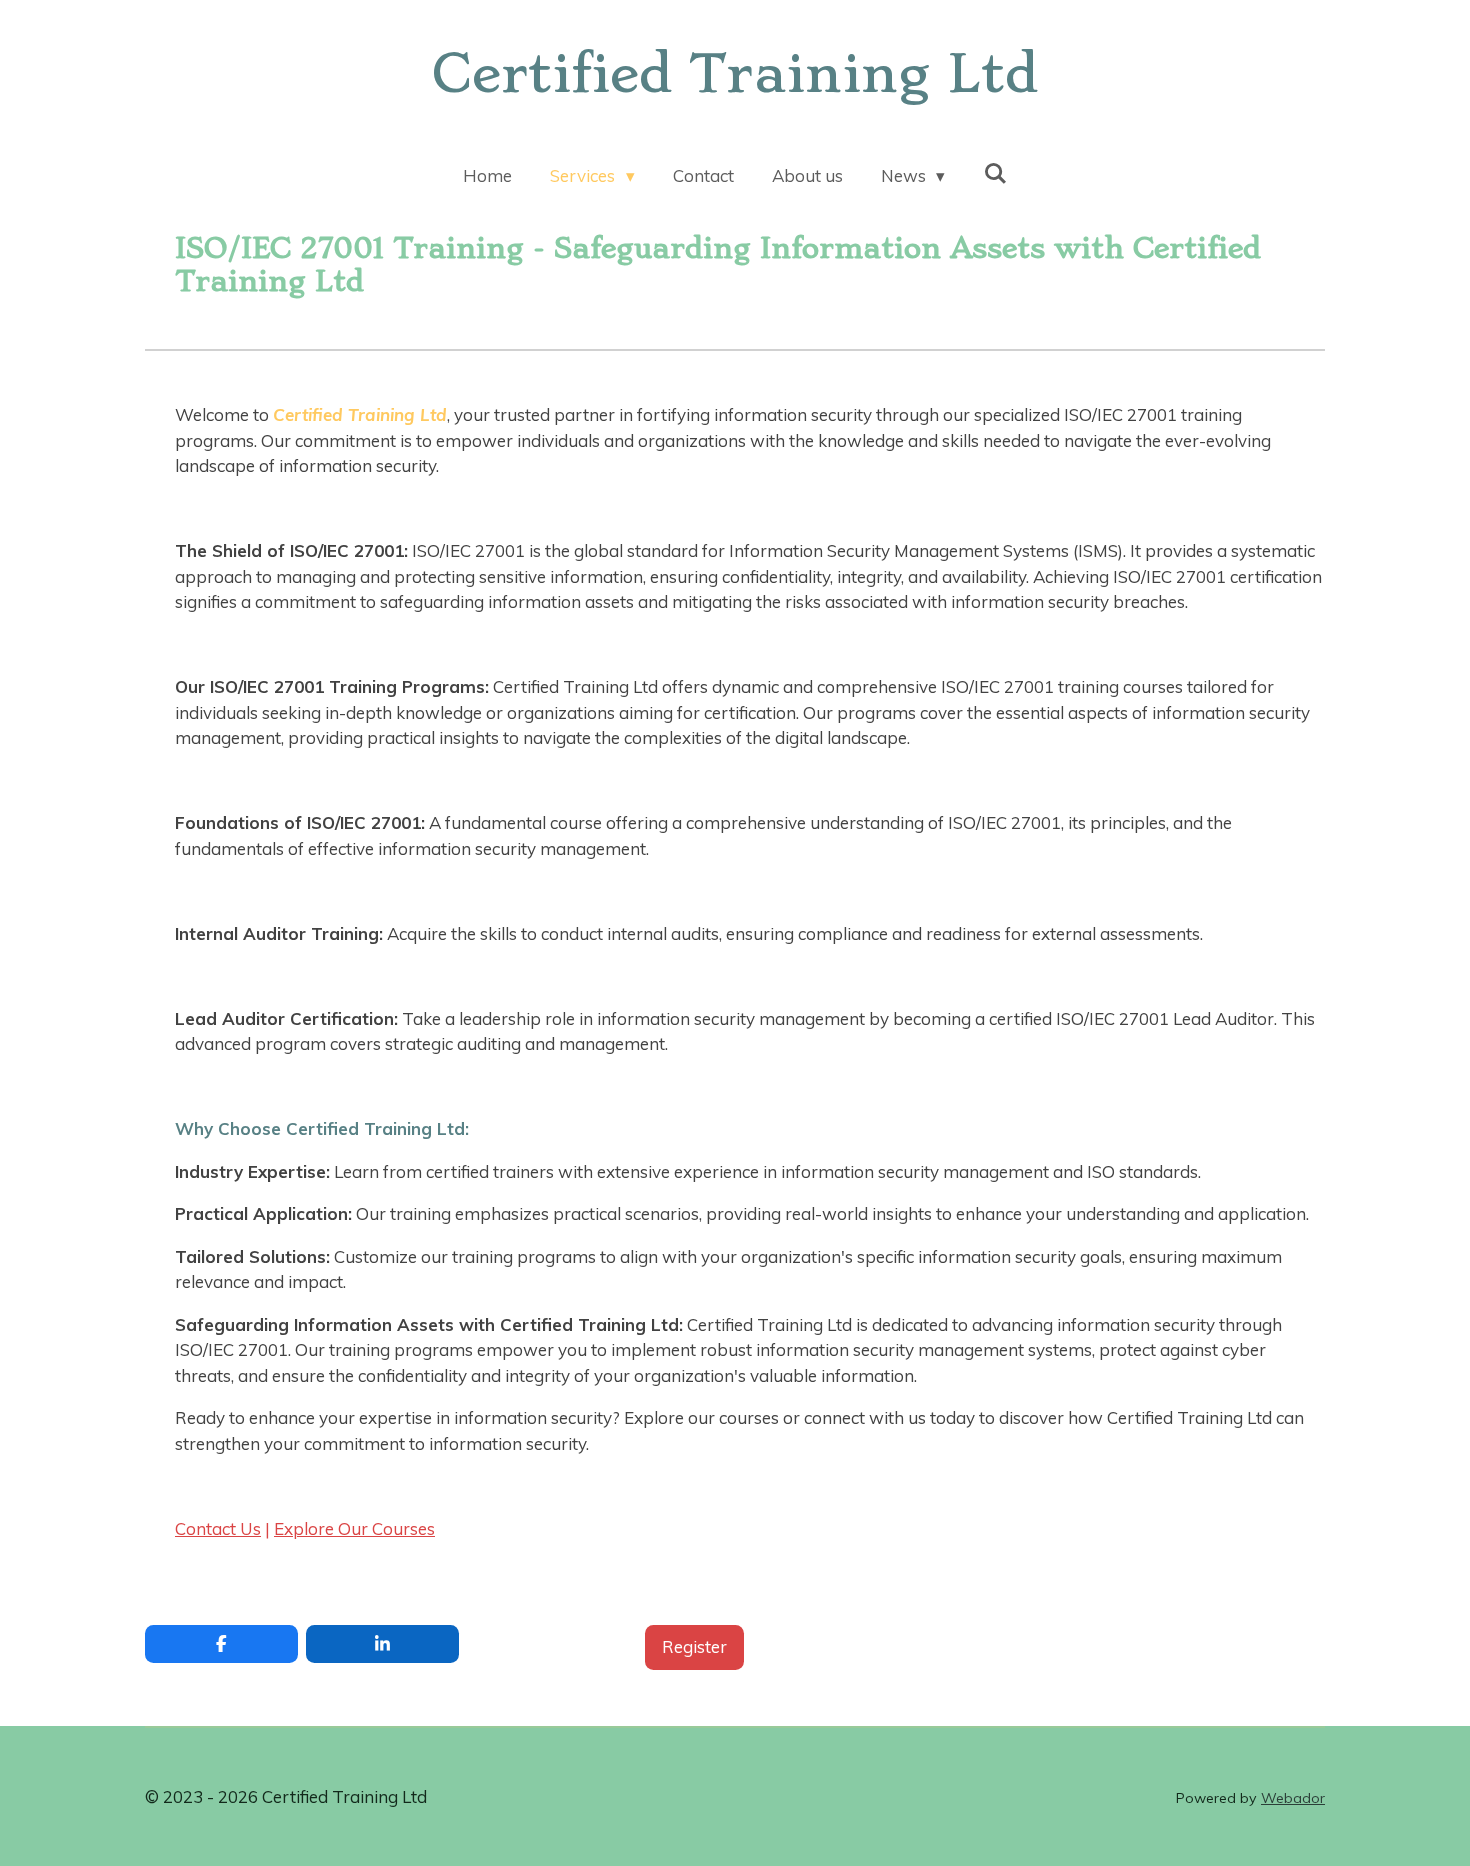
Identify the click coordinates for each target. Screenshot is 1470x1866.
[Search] (995, 173)
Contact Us (218, 1528)
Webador (1293, 1798)
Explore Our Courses (354, 1528)
